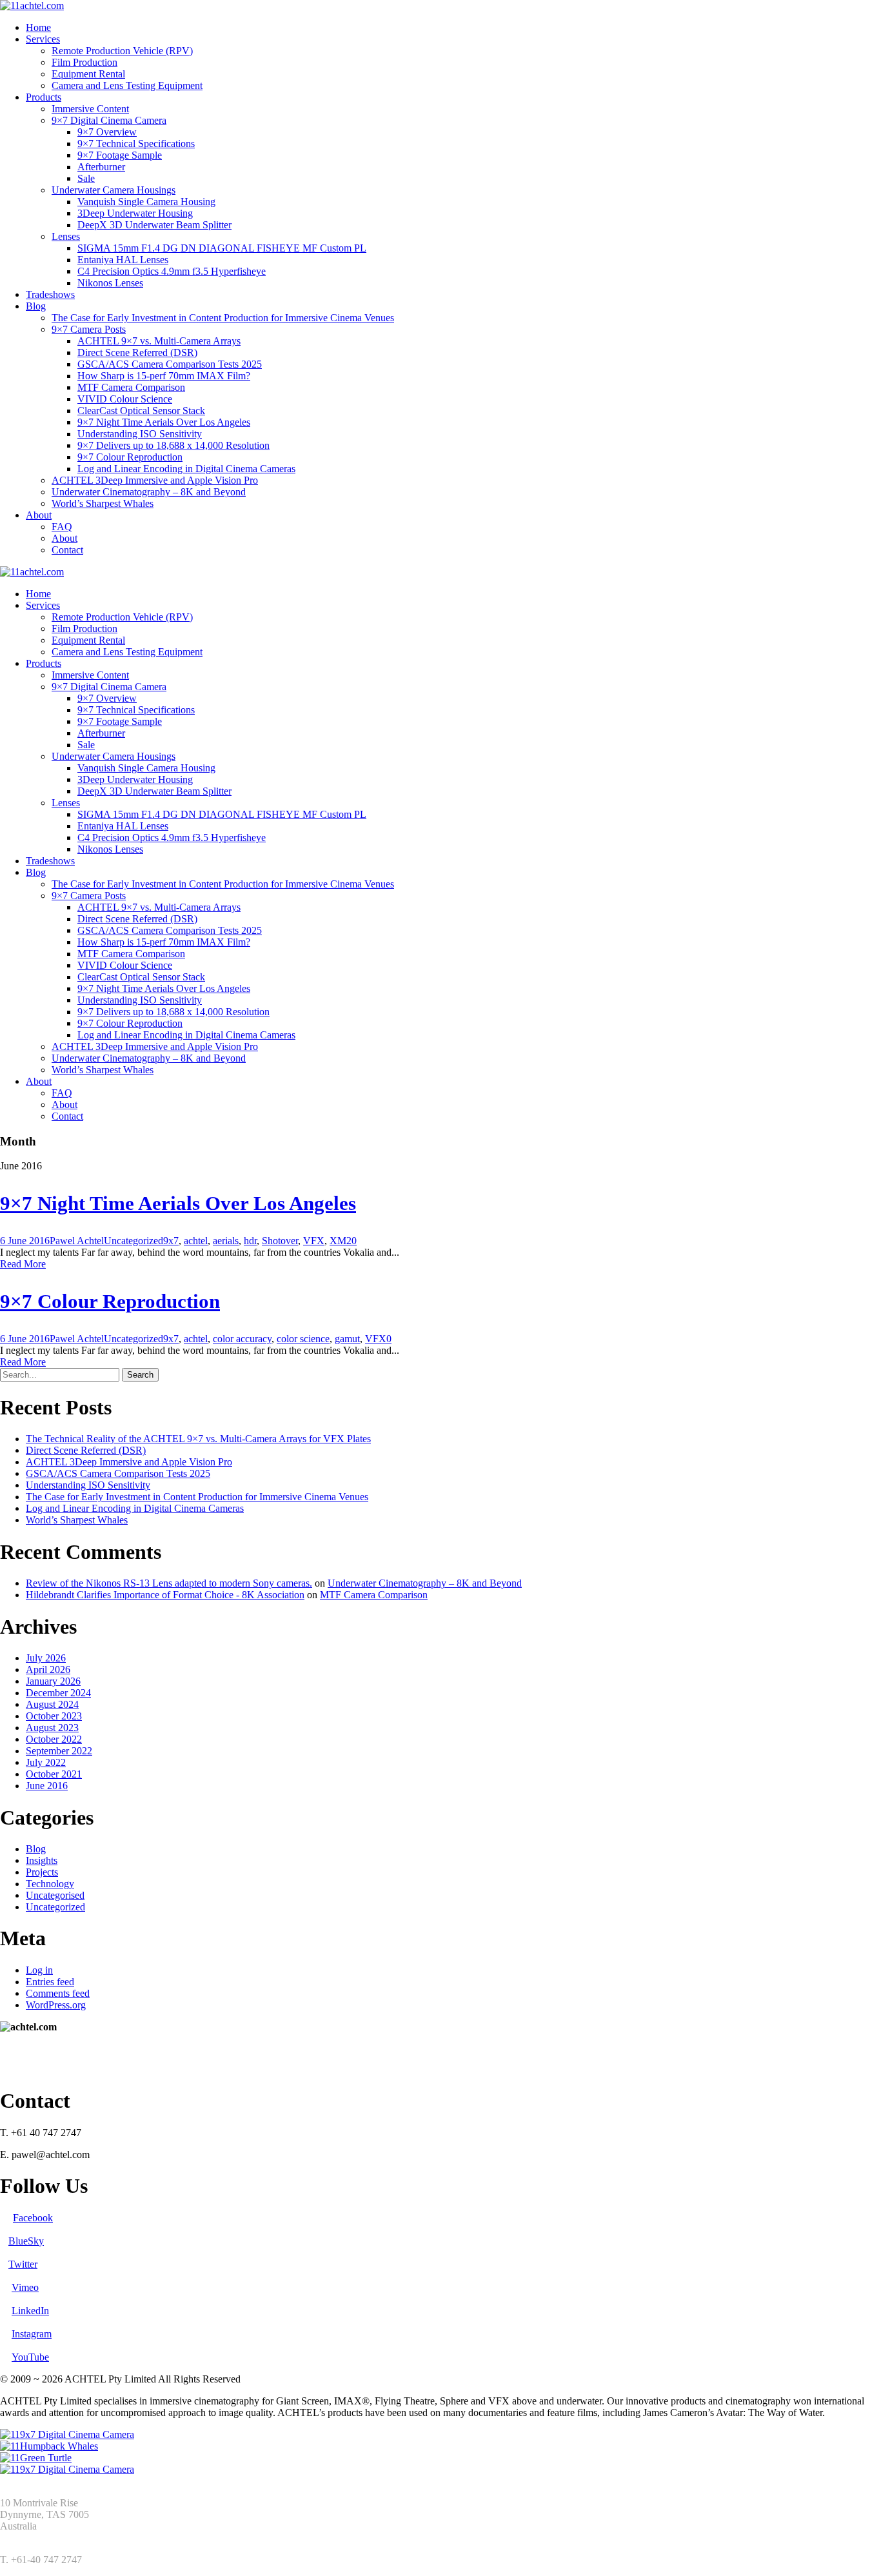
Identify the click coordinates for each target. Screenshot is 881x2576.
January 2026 (53, 1681)
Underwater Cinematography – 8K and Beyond (149, 492)
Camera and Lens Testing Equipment (127, 85)
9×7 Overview (107, 132)
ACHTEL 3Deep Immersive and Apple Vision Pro (155, 480)
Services (43, 39)
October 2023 (54, 1716)
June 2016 (47, 1786)
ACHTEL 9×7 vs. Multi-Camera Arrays (159, 341)
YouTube (30, 2357)
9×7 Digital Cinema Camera (109, 120)
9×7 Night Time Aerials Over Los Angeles (164, 422)
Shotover (280, 1241)
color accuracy (242, 1339)
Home (38, 27)
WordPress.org (56, 2005)
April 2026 (48, 1669)
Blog (36, 306)
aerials (226, 1241)
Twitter (23, 2264)
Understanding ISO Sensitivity (140, 434)
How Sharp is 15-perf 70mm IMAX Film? (164, 376)
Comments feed (58, 1993)
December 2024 (58, 1693)
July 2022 (46, 1762)
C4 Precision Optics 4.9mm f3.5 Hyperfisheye (172, 271)
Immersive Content (90, 109)
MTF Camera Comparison (131, 387)
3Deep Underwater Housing (135, 213)
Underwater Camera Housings (114, 190)
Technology (50, 1884)
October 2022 (54, 1739)
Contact (67, 550)
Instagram (32, 2334)
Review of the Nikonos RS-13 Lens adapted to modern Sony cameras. (169, 1583)
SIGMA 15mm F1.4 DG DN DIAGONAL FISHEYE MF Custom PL (222, 248)
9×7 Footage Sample (120, 155)
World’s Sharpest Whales (103, 503)
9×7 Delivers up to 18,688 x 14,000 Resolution (173, 445)
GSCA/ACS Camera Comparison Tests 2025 (170, 364)
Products (44, 97)
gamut (347, 1339)
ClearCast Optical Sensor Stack (141, 411)
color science (303, 1339)
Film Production (84, 62)
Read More (23, 1264)
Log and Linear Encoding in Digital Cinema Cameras (186, 469)
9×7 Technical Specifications (136, 144)
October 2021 (54, 1774)
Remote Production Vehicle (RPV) (122, 51)
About (39, 515)
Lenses (66, 236)
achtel (196, 1241)
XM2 (341, 1241)
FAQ (62, 527)
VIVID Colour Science (125, 399)
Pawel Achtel (77, 1241)
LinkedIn (30, 2311)
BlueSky (26, 2241)
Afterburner (101, 167)
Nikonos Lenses (110, 283)
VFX (314, 1241)
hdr (250, 1241)
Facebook (33, 2218)
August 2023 (52, 1728)
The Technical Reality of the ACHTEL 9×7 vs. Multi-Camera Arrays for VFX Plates (198, 1439)
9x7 (171, 1241)
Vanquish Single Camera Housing (146, 202)
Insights (42, 1860)
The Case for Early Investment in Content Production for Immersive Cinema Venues (223, 318)
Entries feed (50, 1982)
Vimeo (25, 2287)
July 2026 (46, 1658)
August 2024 (52, 1704)
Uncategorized (134, 1241)
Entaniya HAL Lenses (123, 260)
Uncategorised (55, 1895)
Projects (42, 1872)
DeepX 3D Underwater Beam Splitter (154, 225)
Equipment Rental (88, 74)
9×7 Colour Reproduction (130, 457)
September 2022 (59, 1751)
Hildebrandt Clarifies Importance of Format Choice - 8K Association (165, 1595)
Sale (86, 178)
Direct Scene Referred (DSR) (137, 352)
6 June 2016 (25, 1241)
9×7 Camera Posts (89, 329)
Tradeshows (50, 294)
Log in (39, 1970)
